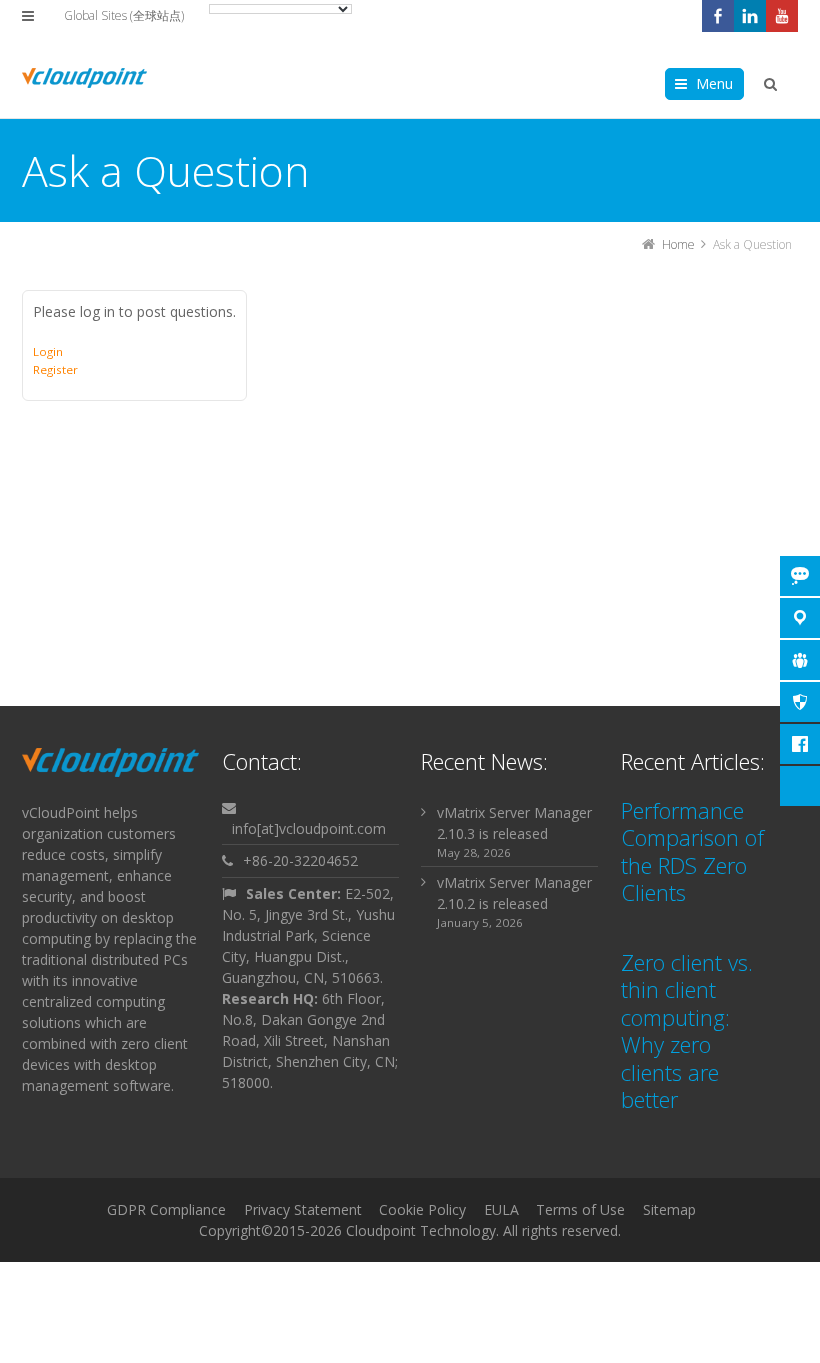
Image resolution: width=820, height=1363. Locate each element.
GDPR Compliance (166, 1209)
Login (48, 351)
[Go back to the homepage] (84, 78)
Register (55, 369)
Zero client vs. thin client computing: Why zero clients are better (687, 1031)
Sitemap (669, 1209)
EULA (501, 1209)
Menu (714, 83)
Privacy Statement (303, 1209)
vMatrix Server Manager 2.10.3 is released (514, 823)
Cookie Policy (422, 1209)
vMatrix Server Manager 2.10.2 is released (514, 893)
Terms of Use (580, 1209)
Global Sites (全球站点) (124, 15)
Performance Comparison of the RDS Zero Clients (692, 851)
